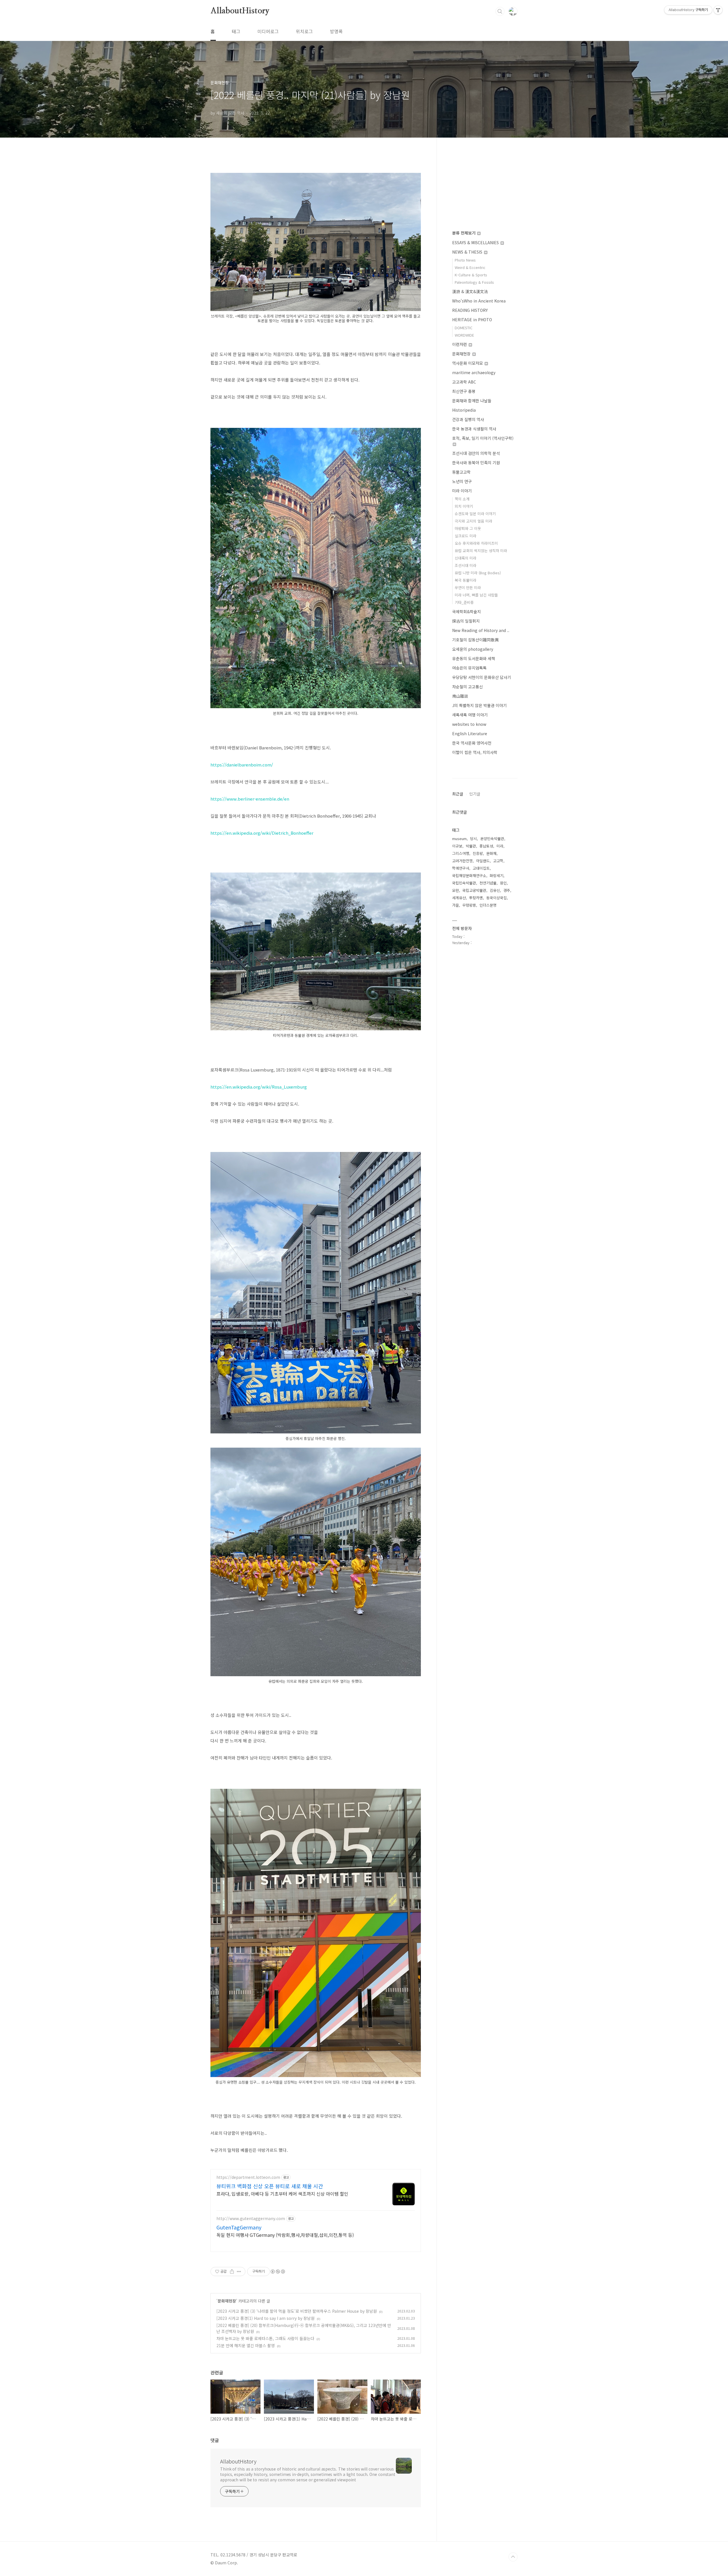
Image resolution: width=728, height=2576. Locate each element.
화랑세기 (497, 875)
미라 (500, 846)
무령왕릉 (469, 905)
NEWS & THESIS (468, 252)
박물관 (471, 846)
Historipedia (464, 410)
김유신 (495, 890)
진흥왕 (478, 853)
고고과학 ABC (464, 382)
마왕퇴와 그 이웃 (468, 528)
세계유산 (459, 898)
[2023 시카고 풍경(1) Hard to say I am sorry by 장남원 (265, 2318)
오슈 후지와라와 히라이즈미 (476, 543)
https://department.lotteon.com (248, 2177)
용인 (503, 883)
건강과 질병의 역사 (468, 419)
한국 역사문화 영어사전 (472, 743)
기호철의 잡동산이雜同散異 (475, 640)
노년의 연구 (462, 481)
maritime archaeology (474, 372)
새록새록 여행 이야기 (470, 715)
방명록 (336, 31)
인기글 (475, 794)
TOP (513, 2557)
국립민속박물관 (464, 883)
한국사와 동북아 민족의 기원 (476, 463)
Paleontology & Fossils (474, 282)
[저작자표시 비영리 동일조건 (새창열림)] (278, 2272)
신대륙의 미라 (466, 558)
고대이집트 (481, 868)
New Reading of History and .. (481, 630)
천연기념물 (488, 883)
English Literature (470, 733)
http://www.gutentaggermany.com (251, 2218)
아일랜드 (483, 861)
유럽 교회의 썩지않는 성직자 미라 (481, 551)
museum (459, 839)
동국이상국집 (497, 898)
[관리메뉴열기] (718, 10)
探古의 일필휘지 (466, 621)
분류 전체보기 (464, 233)
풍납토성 (486, 846)
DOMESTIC (464, 328)
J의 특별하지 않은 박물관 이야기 (479, 705)
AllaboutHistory (240, 11)
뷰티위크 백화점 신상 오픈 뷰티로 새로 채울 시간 (270, 2186)
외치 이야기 (464, 506)
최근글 (458, 794)
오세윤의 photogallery (473, 649)
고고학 (498, 861)
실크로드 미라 (466, 536)
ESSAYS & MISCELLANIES (476, 243)
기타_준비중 (464, 602)
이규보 (457, 846)
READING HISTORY (470, 310)
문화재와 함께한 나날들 (472, 401)
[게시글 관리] (239, 2272)
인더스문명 (488, 905)
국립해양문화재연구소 (469, 875)
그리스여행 (461, 853)
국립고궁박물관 (474, 890)
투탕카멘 (476, 898)
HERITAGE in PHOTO (472, 320)
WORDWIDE (464, 335)
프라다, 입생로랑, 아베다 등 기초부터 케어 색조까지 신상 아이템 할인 (282, 2193)
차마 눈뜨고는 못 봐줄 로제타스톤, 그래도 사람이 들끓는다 (265, 2338)
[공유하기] (232, 2272)
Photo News (465, 260)
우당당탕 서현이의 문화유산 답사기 (482, 677)
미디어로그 (268, 31)
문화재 (491, 853)
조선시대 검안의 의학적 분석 (476, 453)
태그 (236, 31)
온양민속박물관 (492, 839)
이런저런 (460, 344)
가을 (456, 905)
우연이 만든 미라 (468, 587)
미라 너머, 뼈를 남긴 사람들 (476, 595)
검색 (500, 11)
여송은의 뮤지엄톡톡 (469, 668)
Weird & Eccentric (470, 267)
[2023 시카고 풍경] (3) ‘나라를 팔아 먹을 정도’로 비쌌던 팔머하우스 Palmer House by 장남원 (297, 2311)
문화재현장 (227, 2301)
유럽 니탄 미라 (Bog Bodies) (478, 573)
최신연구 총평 (464, 391)
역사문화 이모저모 (468, 363)
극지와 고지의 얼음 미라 (473, 521)
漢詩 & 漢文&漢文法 (470, 291)
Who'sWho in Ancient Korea (479, 301)
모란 (456, 890)
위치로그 (304, 31)
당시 (473, 839)
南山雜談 (460, 696)
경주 (507, 890)
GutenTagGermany (239, 2227)
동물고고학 (461, 472)
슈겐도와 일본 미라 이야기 (475, 514)
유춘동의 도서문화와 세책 (474, 658)
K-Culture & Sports (471, 275)
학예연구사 (461, 868)
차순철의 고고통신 (468, 687)
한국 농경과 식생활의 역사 (474, 429)
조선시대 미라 (466, 565)
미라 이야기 (462, 491)
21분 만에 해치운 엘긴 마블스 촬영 (246, 2345)
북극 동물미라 (466, 580)
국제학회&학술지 (467, 612)
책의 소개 (462, 499)
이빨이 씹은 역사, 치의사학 (475, 752)
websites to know (469, 724)
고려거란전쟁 (462, 861)
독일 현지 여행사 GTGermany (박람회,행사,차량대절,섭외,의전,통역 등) (285, 2235)
